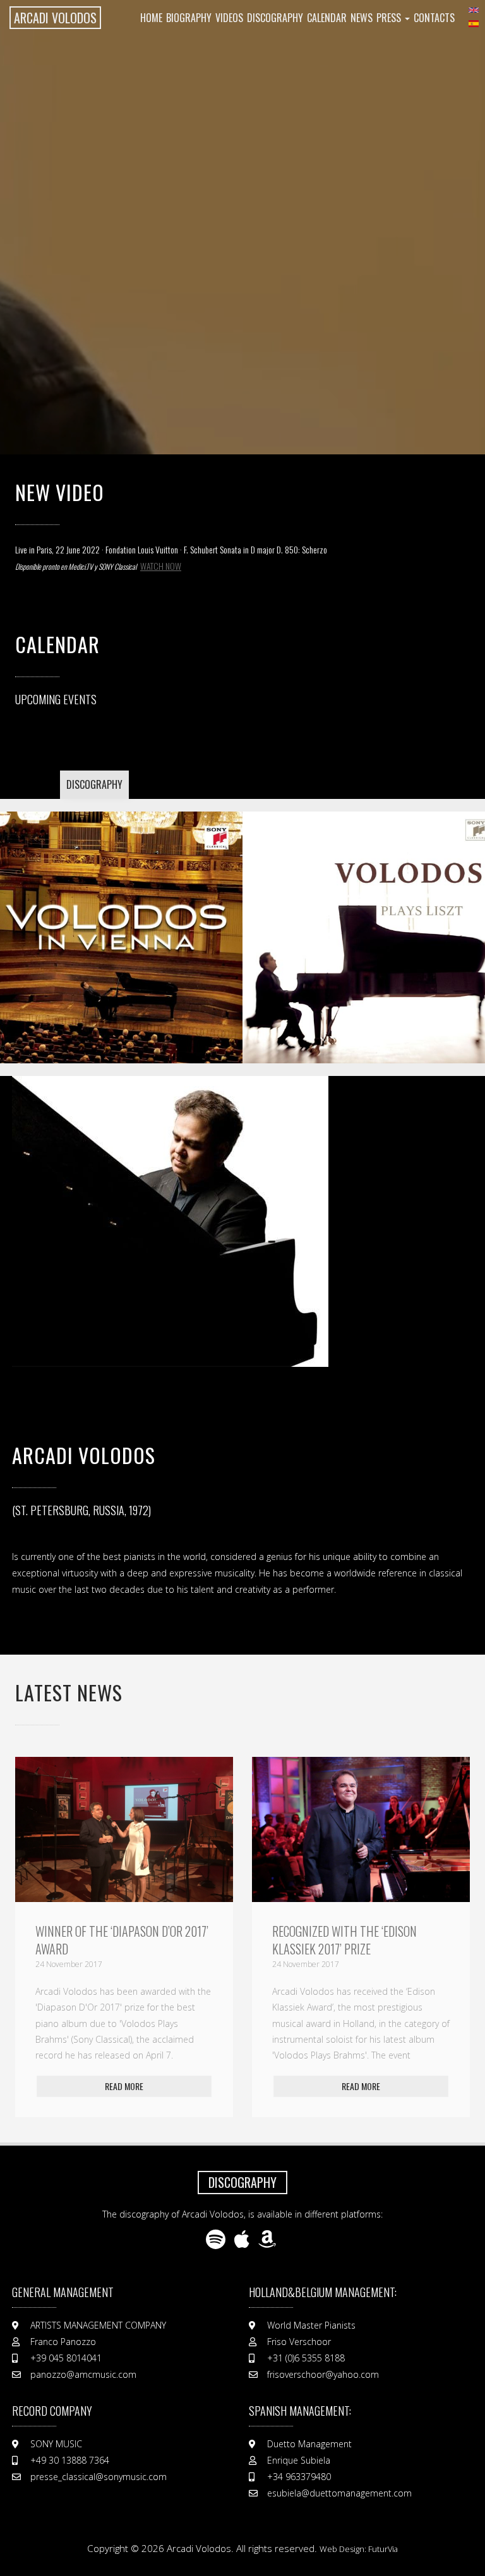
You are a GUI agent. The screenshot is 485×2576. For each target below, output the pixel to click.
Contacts (434, 18)
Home (151, 18)
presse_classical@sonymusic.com (99, 2477)
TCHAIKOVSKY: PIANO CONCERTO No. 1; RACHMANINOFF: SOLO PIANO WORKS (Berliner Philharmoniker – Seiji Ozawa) (369, 923)
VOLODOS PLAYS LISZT (117, 923)
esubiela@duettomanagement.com (339, 2493)
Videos (229, 18)
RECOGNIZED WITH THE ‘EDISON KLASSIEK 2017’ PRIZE (108, 1940)
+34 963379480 (299, 2477)
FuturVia (383, 2549)
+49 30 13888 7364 (70, 2460)
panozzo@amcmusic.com (83, 2374)
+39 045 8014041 (66, 2358)
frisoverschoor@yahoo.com (323, 2374)
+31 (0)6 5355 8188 (306, 2358)
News (362, 18)
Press (390, 18)
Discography (275, 18)
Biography (189, 18)
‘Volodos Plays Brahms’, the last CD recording (357, 1940)
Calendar (327, 18)
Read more (124, 2086)
